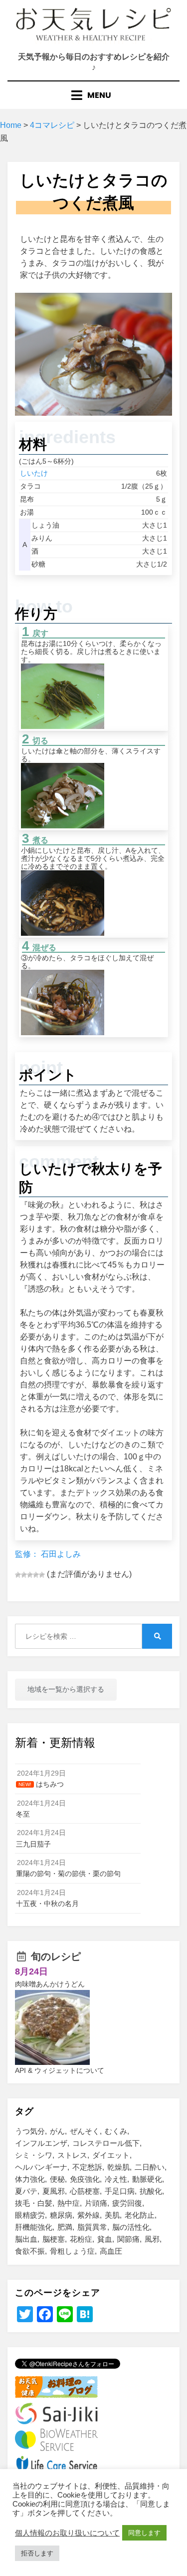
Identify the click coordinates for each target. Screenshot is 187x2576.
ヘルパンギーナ (41, 2167)
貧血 (105, 2239)
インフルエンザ (41, 2143)
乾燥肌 (118, 2167)
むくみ (116, 2131)
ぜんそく (85, 2131)
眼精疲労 (30, 2215)
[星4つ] (36, 1575)
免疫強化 (85, 2179)
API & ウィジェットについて (60, 2070)
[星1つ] (18, 1575)
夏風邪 (54, 2191)
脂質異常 (92, 2227)
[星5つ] (42, 1575)
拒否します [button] (37, 2553)
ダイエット (111, 2155)
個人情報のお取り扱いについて (67, 2533)
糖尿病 (61, 2215)
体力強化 (30, 2179)
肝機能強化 (34, 2227)
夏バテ (26, 2191)
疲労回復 (127, 2203)
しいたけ (34, 473)
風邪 (152, 2239)
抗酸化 (151, 2191)
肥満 (65, 2227)
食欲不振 (30, 2251)
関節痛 (128, 2239)
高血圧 (111, 2251)
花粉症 (81, 2239)
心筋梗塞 (85, 2191)
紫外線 (89, 2215)
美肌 (112, 2215)
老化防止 (140, 2215)
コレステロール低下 (106, 2143)
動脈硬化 (147, 2179)
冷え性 (116, 2179)
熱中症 (69, 2203)
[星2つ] (24, 1575)
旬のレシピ (56, 1956)
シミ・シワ (34, 2155)
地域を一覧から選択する (66, 1689)
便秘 (57, 2179)
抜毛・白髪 (34, 2203)
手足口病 (120, 2191)
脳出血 (26, 2239)
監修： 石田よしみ (48, 1554)
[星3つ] (30, 1575)
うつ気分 (30, 2131)
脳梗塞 (54, 2239)
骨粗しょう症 (72, 2251)
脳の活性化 (131, 2227)
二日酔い (150, 2167)
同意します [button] (144, 2533)
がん (57, 2131)
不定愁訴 (87, 2167)
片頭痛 (96, 2203)
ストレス (72, 2155)
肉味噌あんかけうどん (50, 1984)
